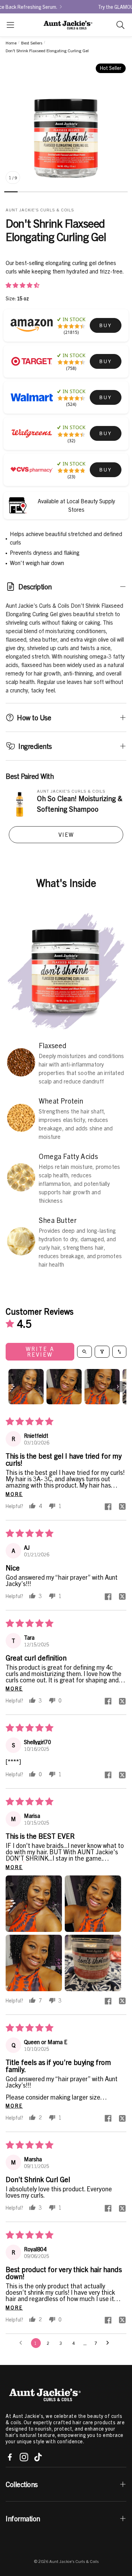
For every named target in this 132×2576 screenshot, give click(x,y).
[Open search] (84, 1352)
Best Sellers (32, 43)
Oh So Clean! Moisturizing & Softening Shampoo (80, 804)
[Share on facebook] (108, 1507)
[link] (106, 325)
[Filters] (102, 1352)
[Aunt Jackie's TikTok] (38, 2457)
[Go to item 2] (64, 1387)
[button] (10, 25)
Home (11, 43)
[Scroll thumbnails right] (118, 1387)
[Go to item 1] (26, 1387)
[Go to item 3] (102, 1387)
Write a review (40, 1352)
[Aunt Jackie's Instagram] (24, 2457)
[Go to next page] (109, 2343)
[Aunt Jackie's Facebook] (10, 2457)
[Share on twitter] (122, 1507)
